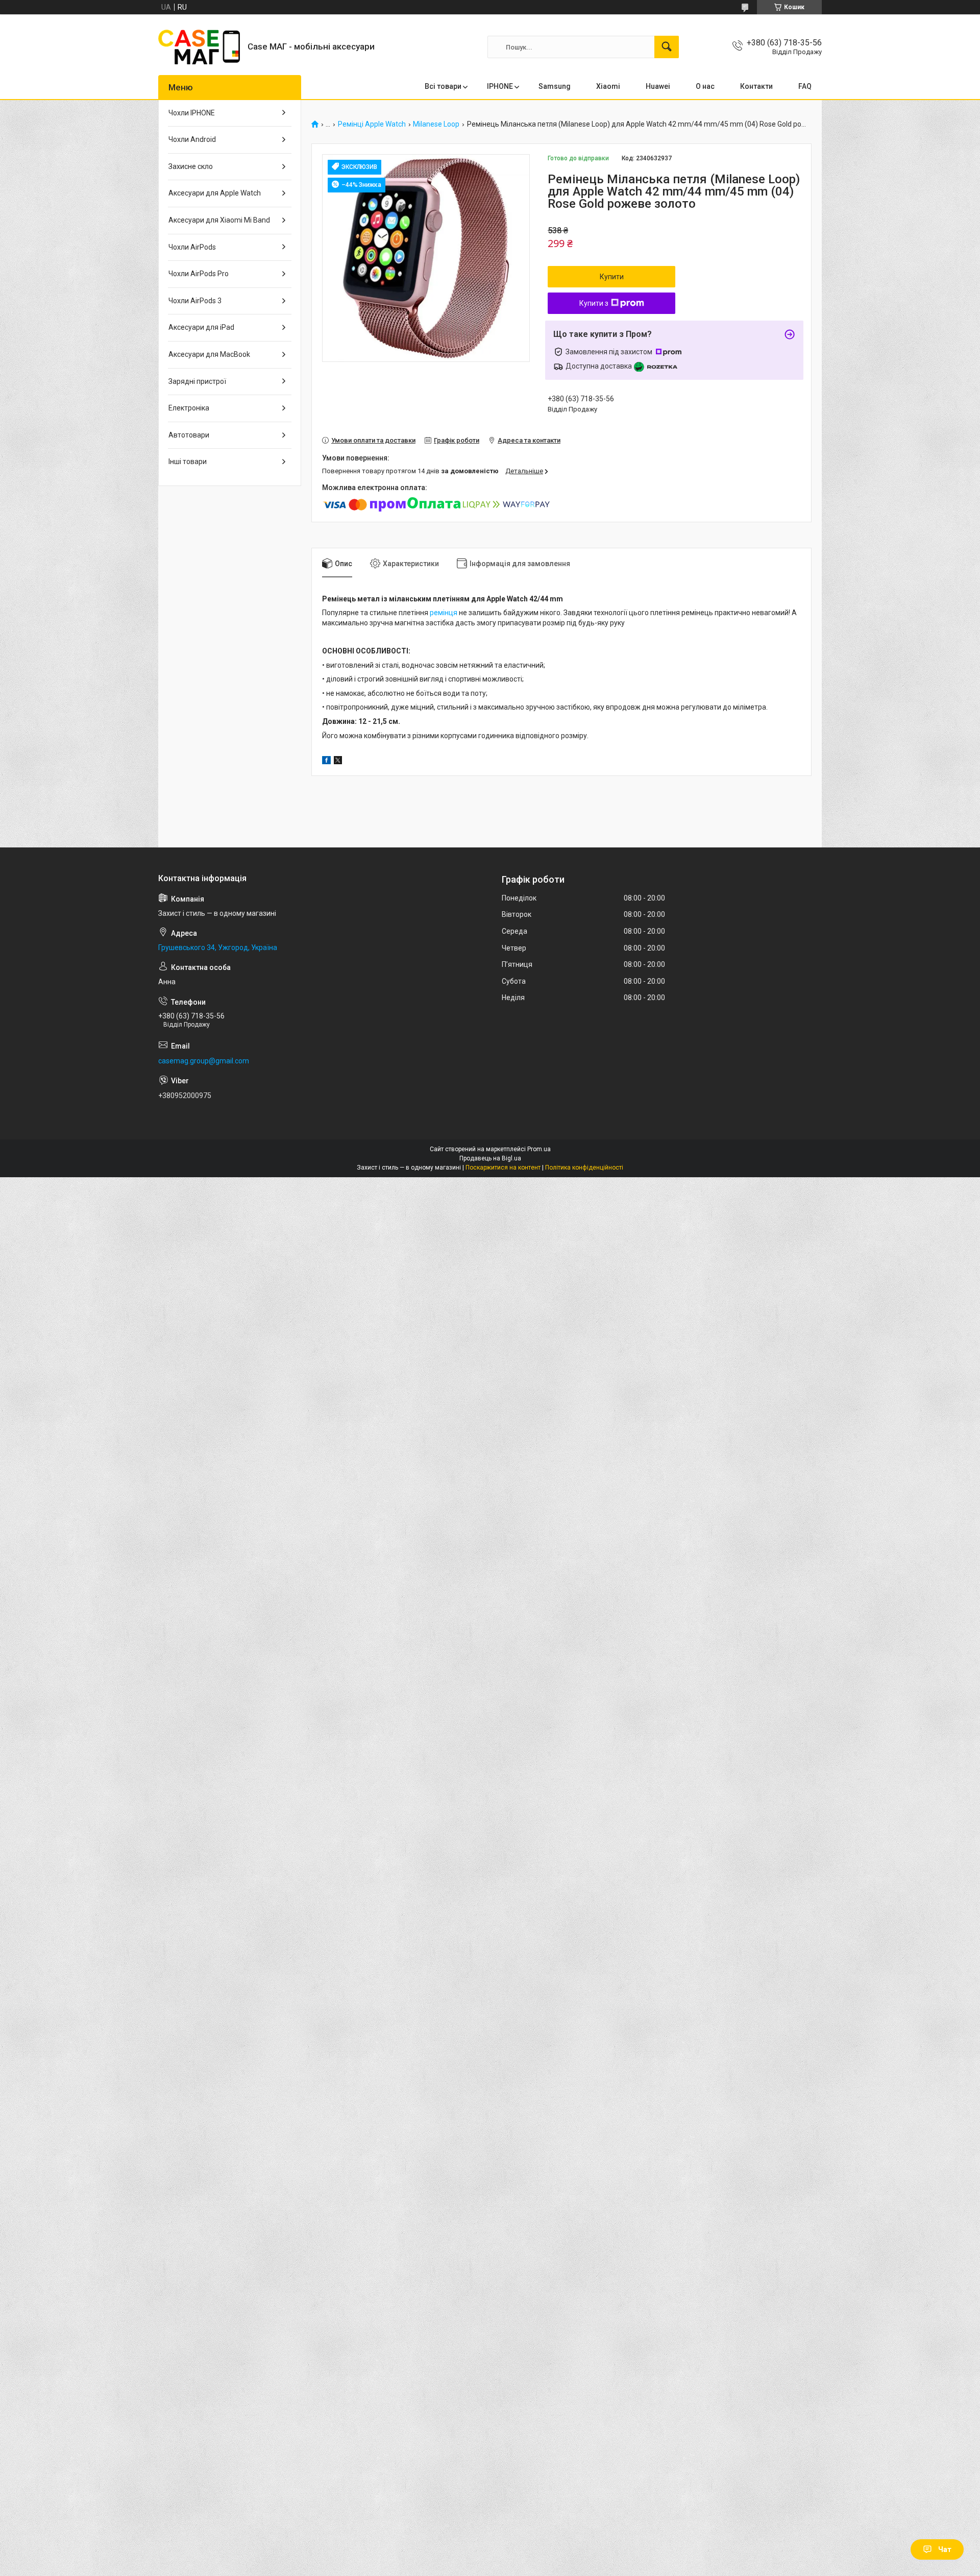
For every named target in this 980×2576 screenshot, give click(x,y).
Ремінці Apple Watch (372, 124)
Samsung (555, 86)
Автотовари (189, 435)
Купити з (594, 303)
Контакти (756, 86)
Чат (945, 2549)
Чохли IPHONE (192, 113)
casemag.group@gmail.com (204, 1061)
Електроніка (189, 408)
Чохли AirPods (192, 247)
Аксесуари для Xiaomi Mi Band (219, 220)
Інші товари (188, 461)
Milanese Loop (436, 124)
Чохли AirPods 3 (195, 301)
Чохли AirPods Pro (199, 274)
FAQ (805, 86)
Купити (612, 277)
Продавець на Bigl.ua (490, 1158)
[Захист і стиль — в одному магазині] (199, 47)
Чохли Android (192, 139)
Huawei (658, 86)
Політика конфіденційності (584, 1168)
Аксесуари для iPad (201, 327)
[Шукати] (667, 47)
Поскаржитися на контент (503, 1168)
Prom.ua (539, 1149)
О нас (705, 86)
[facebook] (326, 762)
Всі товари (443, 86)
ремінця (444, 613)
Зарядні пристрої (197, 381)
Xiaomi (608, 86)
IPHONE (500, 86)
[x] (338, 762)
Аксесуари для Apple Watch (215, 193)
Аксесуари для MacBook (209, 354)
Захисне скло (191, 166)
